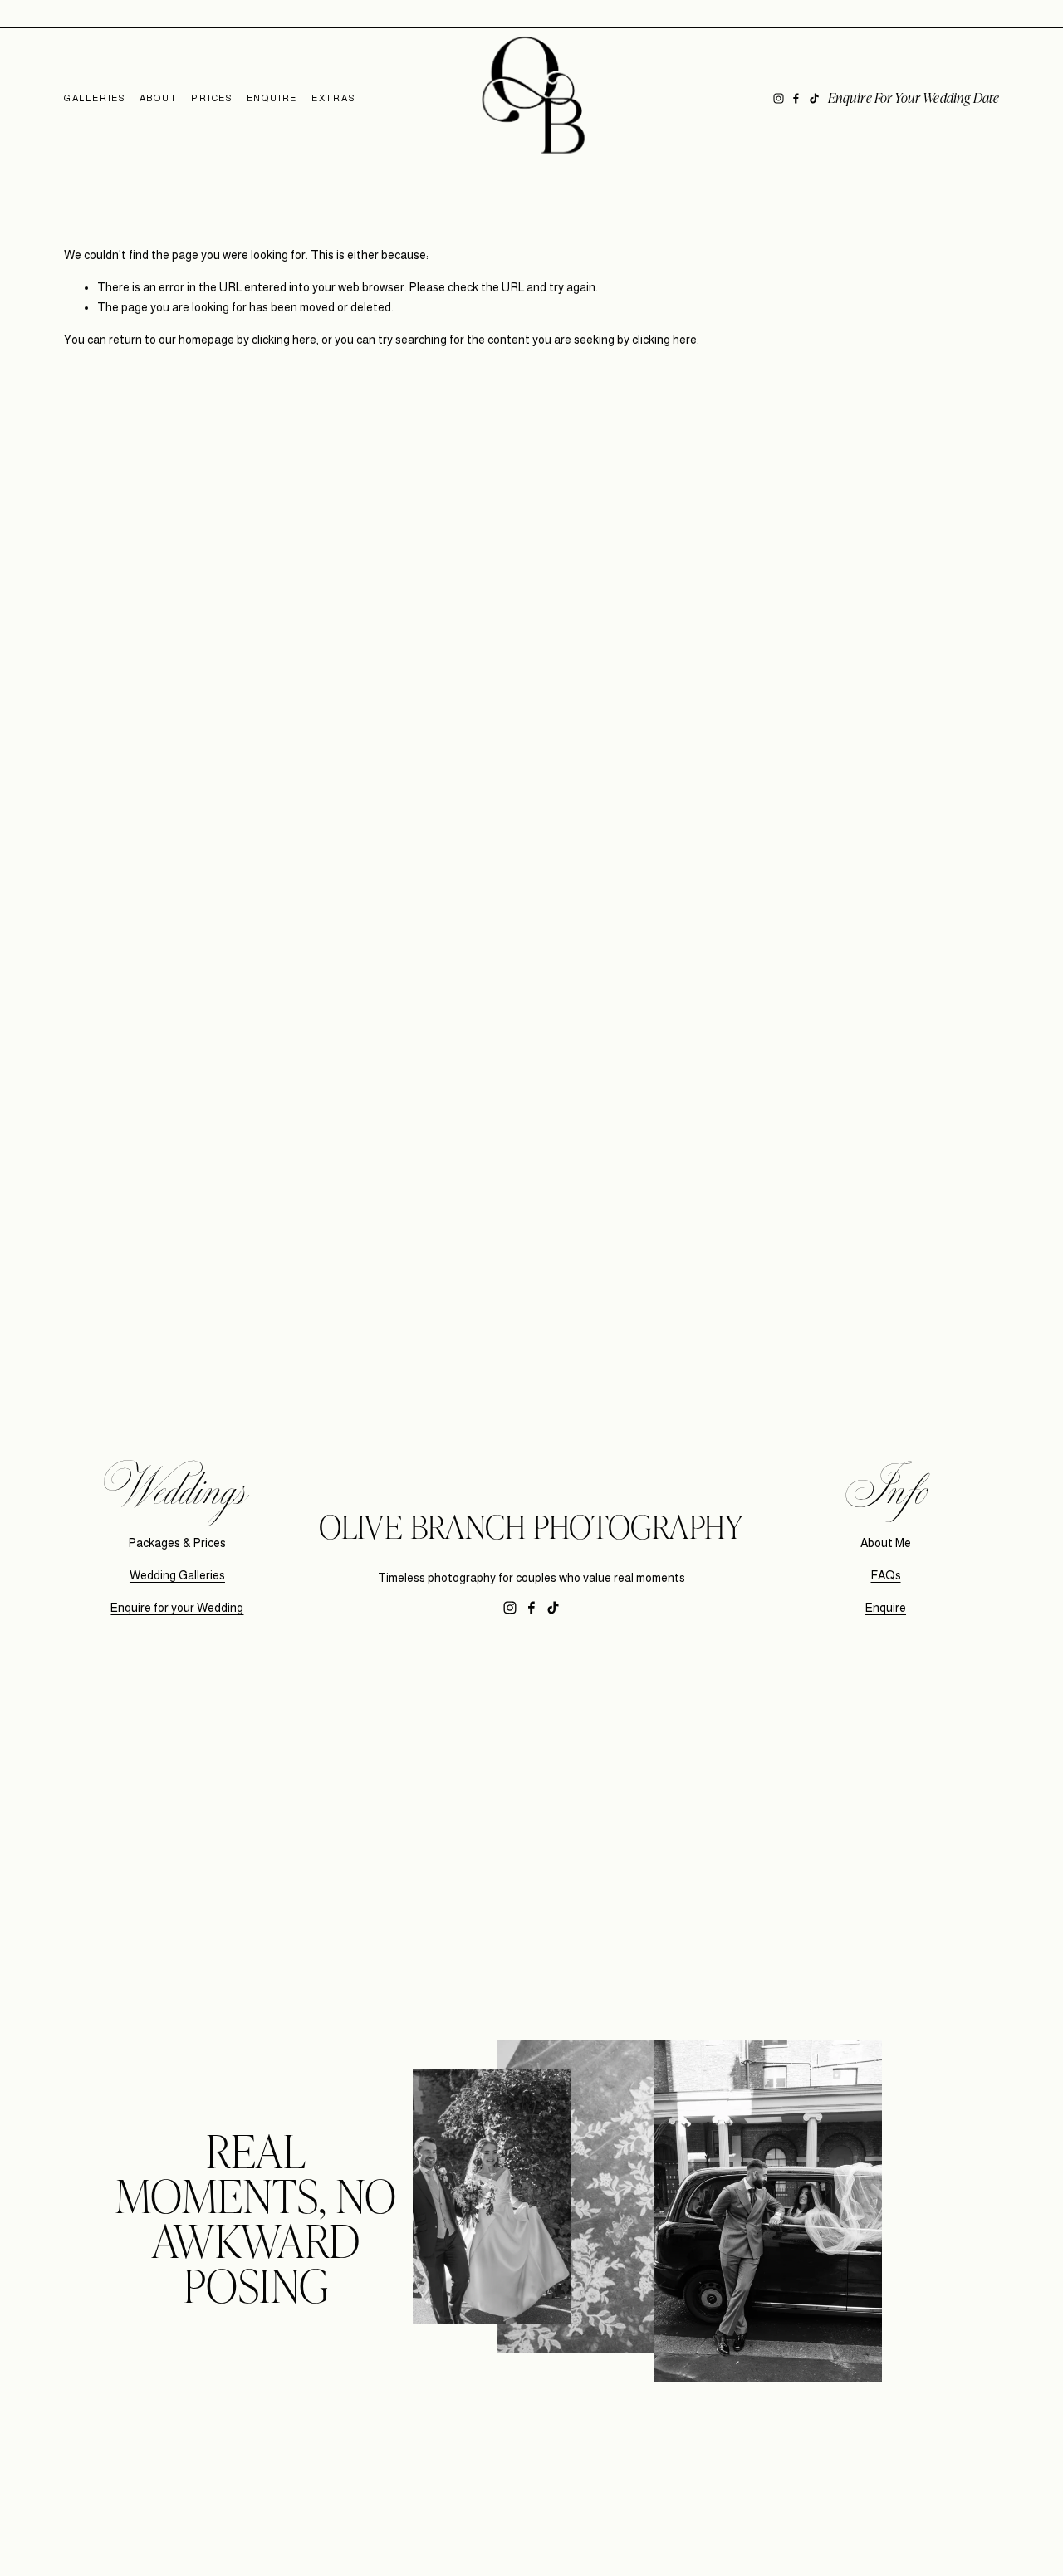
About (159, 98)
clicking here (284, 340)
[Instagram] (779, 98)
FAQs (886, 1575)
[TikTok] (814, 98)
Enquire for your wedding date (914, 98)
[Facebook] (796, 98)
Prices (212, 98)
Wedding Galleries (177, 1575)
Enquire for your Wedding (177, 1608)
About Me (886, 1543)
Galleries (95, 98)
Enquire (272, 98)
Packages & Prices (177, 1543)
